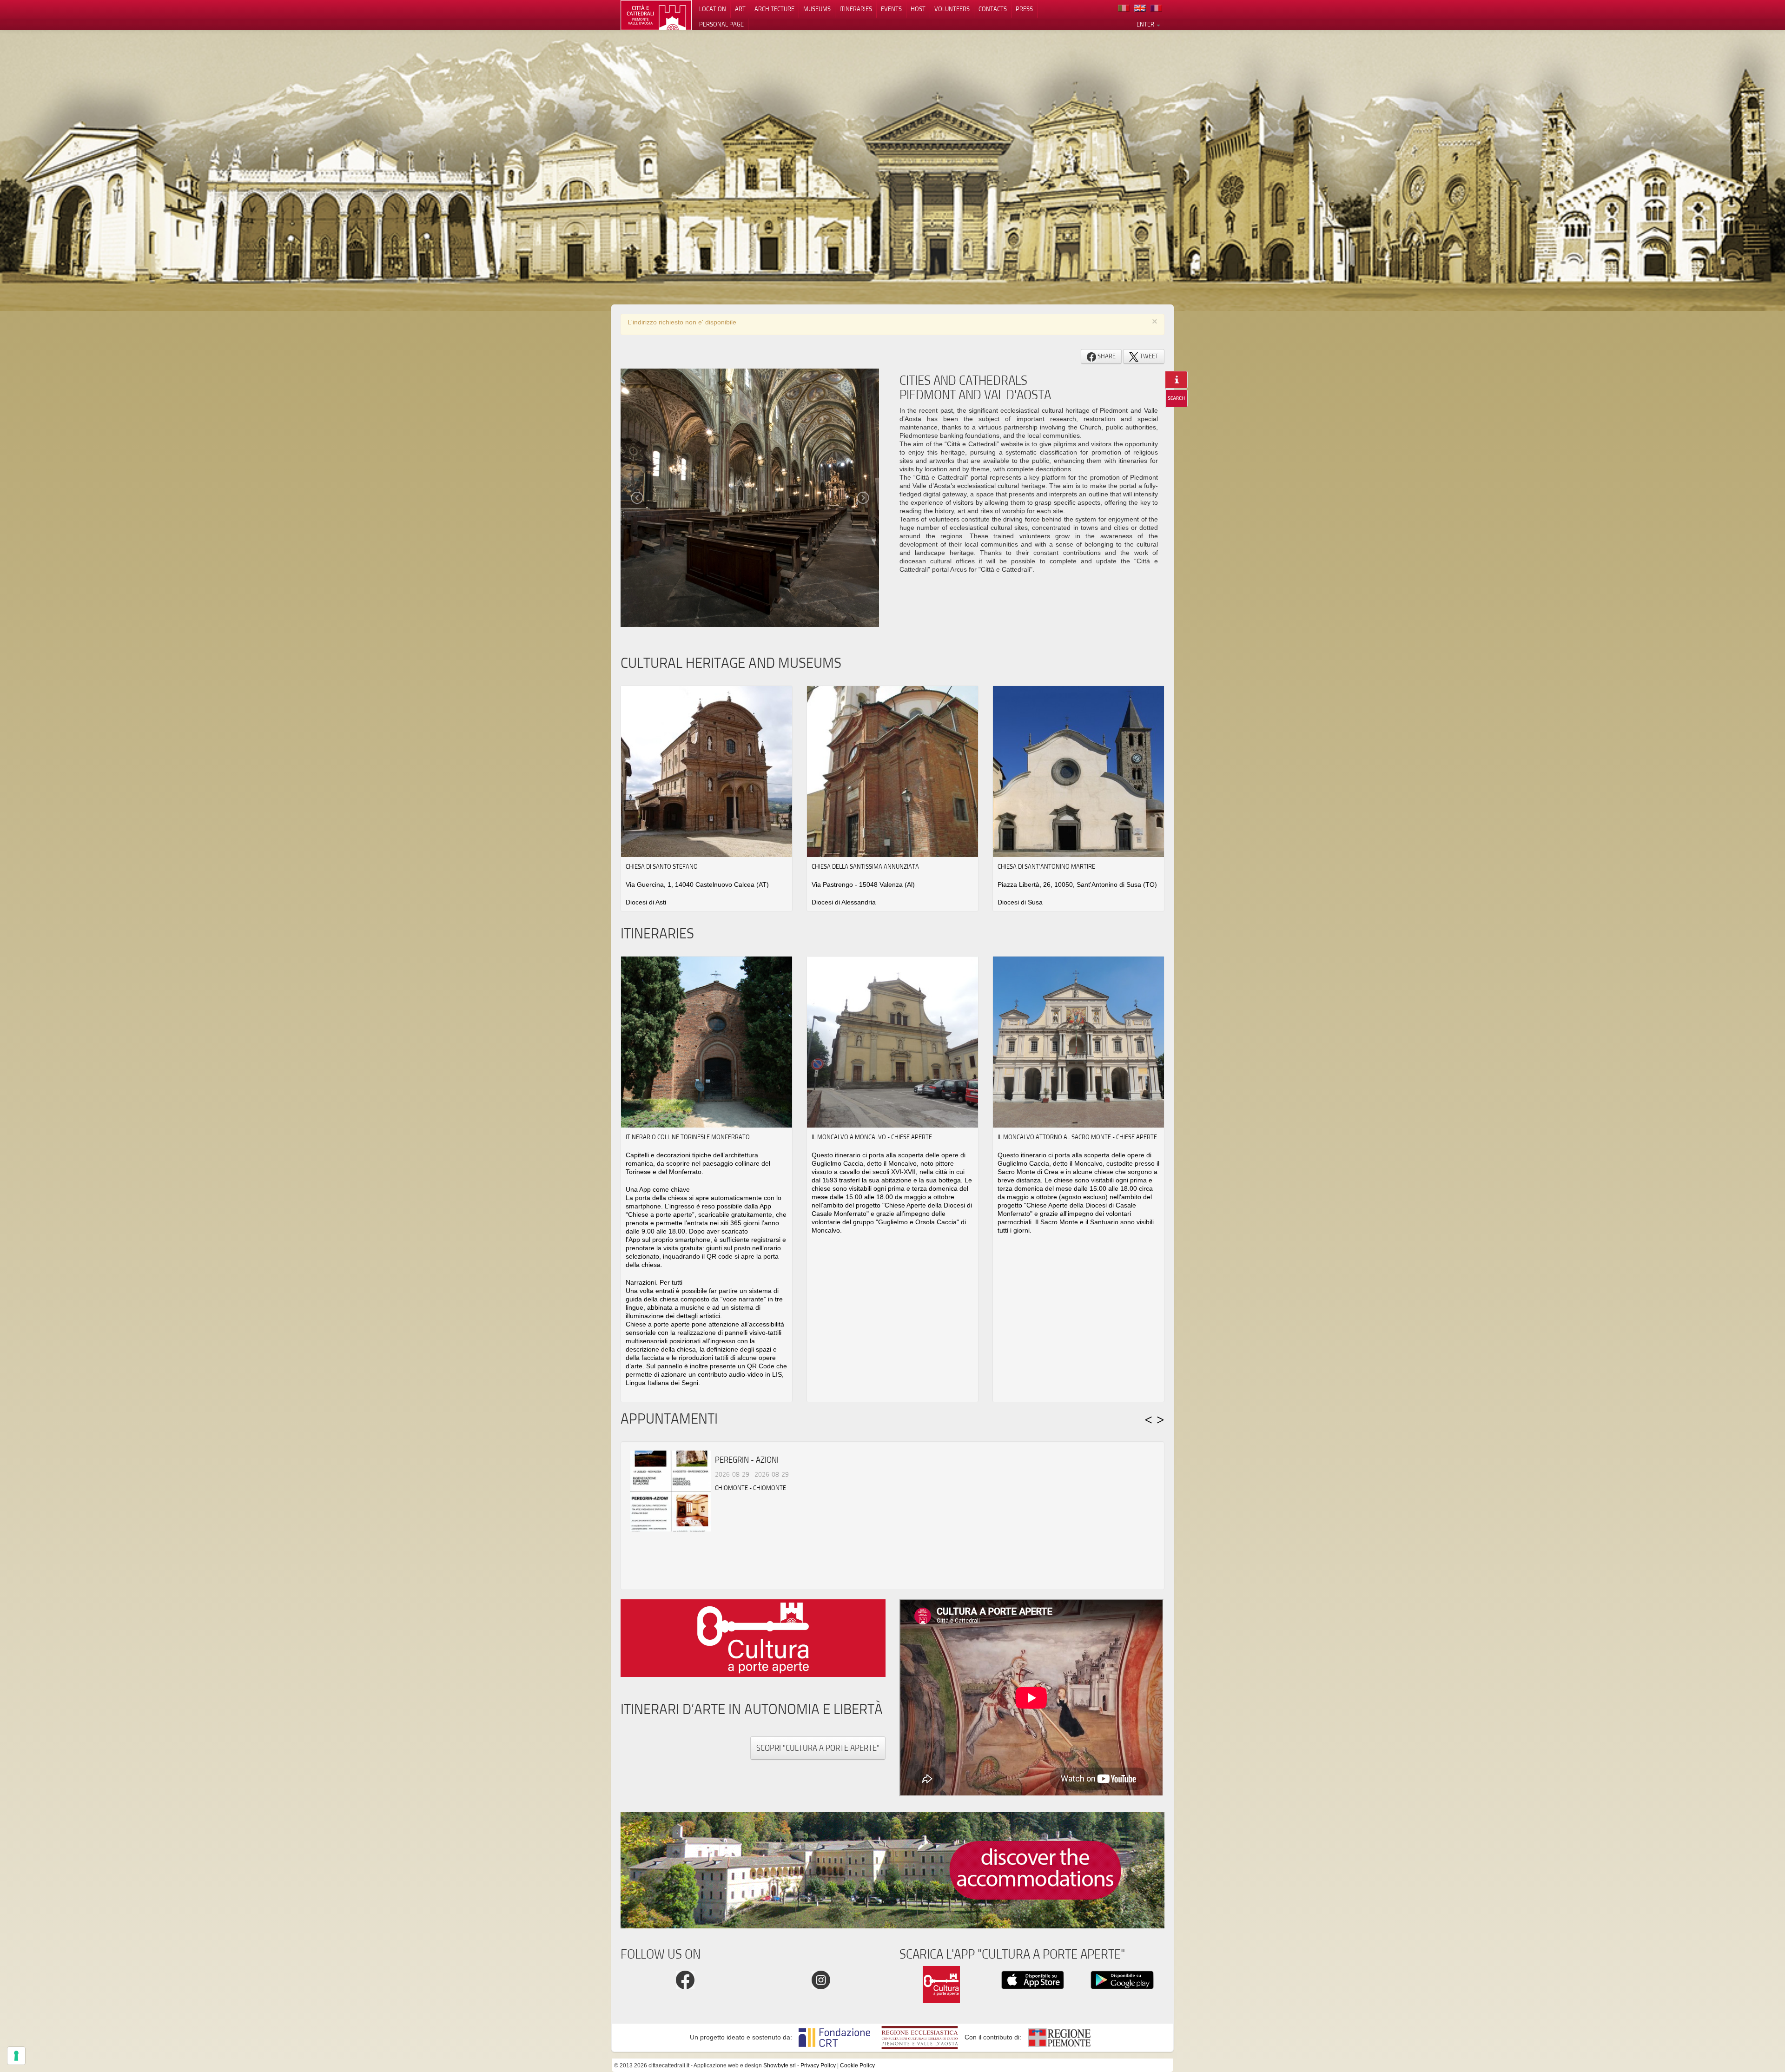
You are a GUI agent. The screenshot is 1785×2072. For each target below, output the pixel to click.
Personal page (721, 24)
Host (918, 9)
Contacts (993, 9)
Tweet (1148, 356)
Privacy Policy (818, 2065)
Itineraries (856, 9)
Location (713, 9)
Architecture (774, 9)
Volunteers (952, 9)
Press (1024, 9)
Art (740, 9)
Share (1106, 356)
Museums (817, 9)
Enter (1146, 24)
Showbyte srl (780, 2065)
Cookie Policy (857, 2065)
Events (891, 9)
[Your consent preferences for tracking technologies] (16, 2056)
